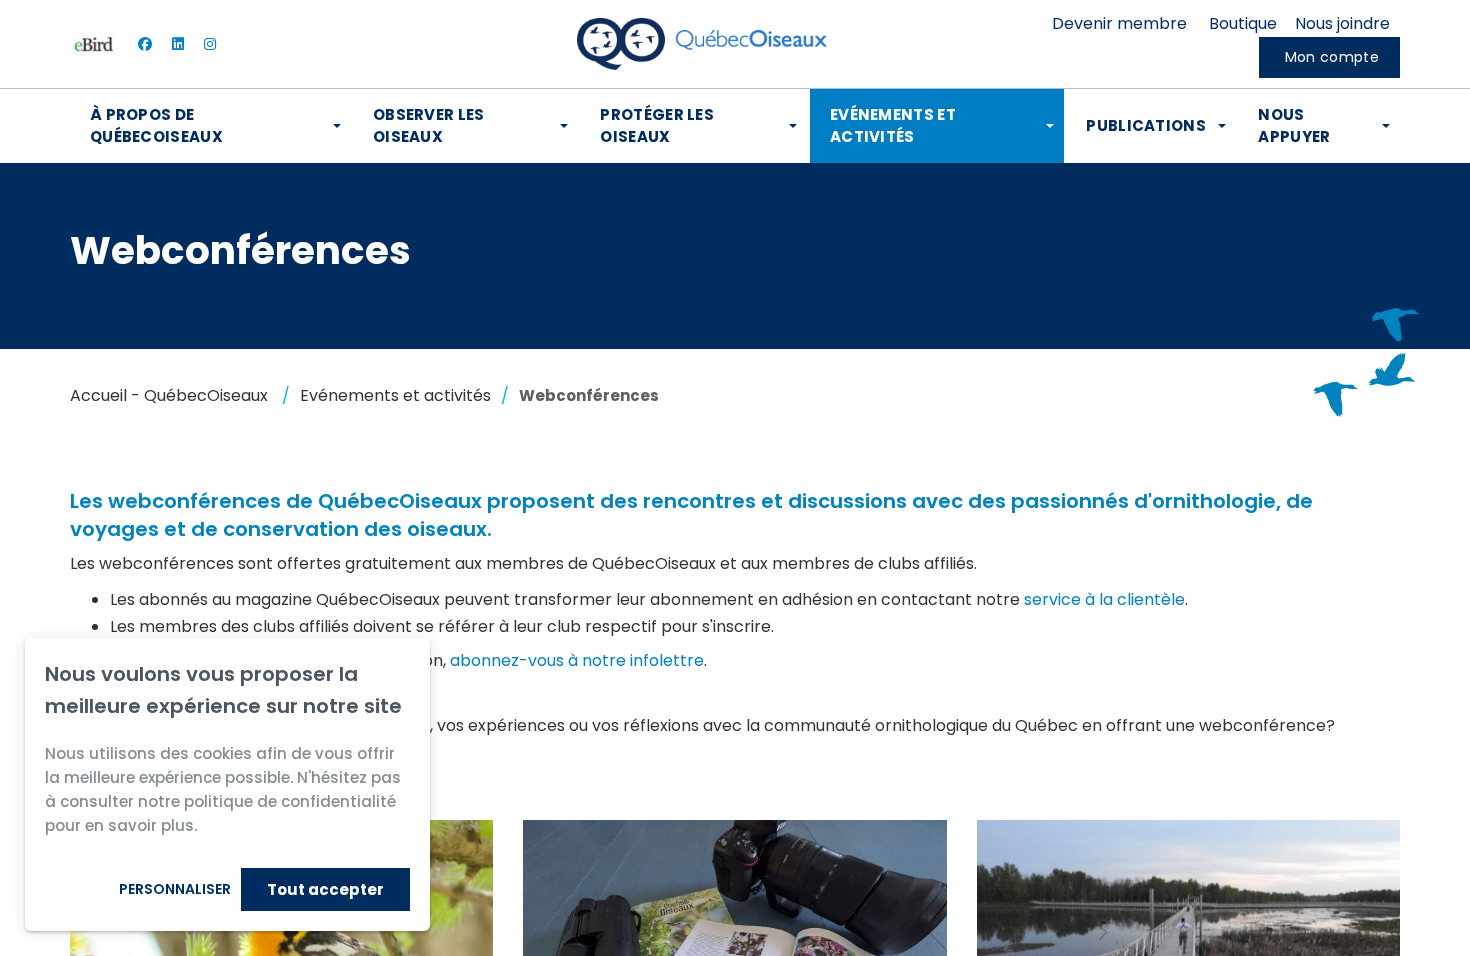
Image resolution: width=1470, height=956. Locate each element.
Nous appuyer (1294, 125)
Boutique (1243, 23)
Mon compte (1332, 57)
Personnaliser (175, 889)
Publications (1146, 125)
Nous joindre (1342, 23)
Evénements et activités (893, 125)
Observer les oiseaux (429, 125)
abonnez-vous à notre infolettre (577, 660)
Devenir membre (1119, 23)
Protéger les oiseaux (657, 125)
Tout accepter (325, 889)
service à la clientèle (1104, 599)
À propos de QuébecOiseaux (156, 125)
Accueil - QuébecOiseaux (169, 395)
